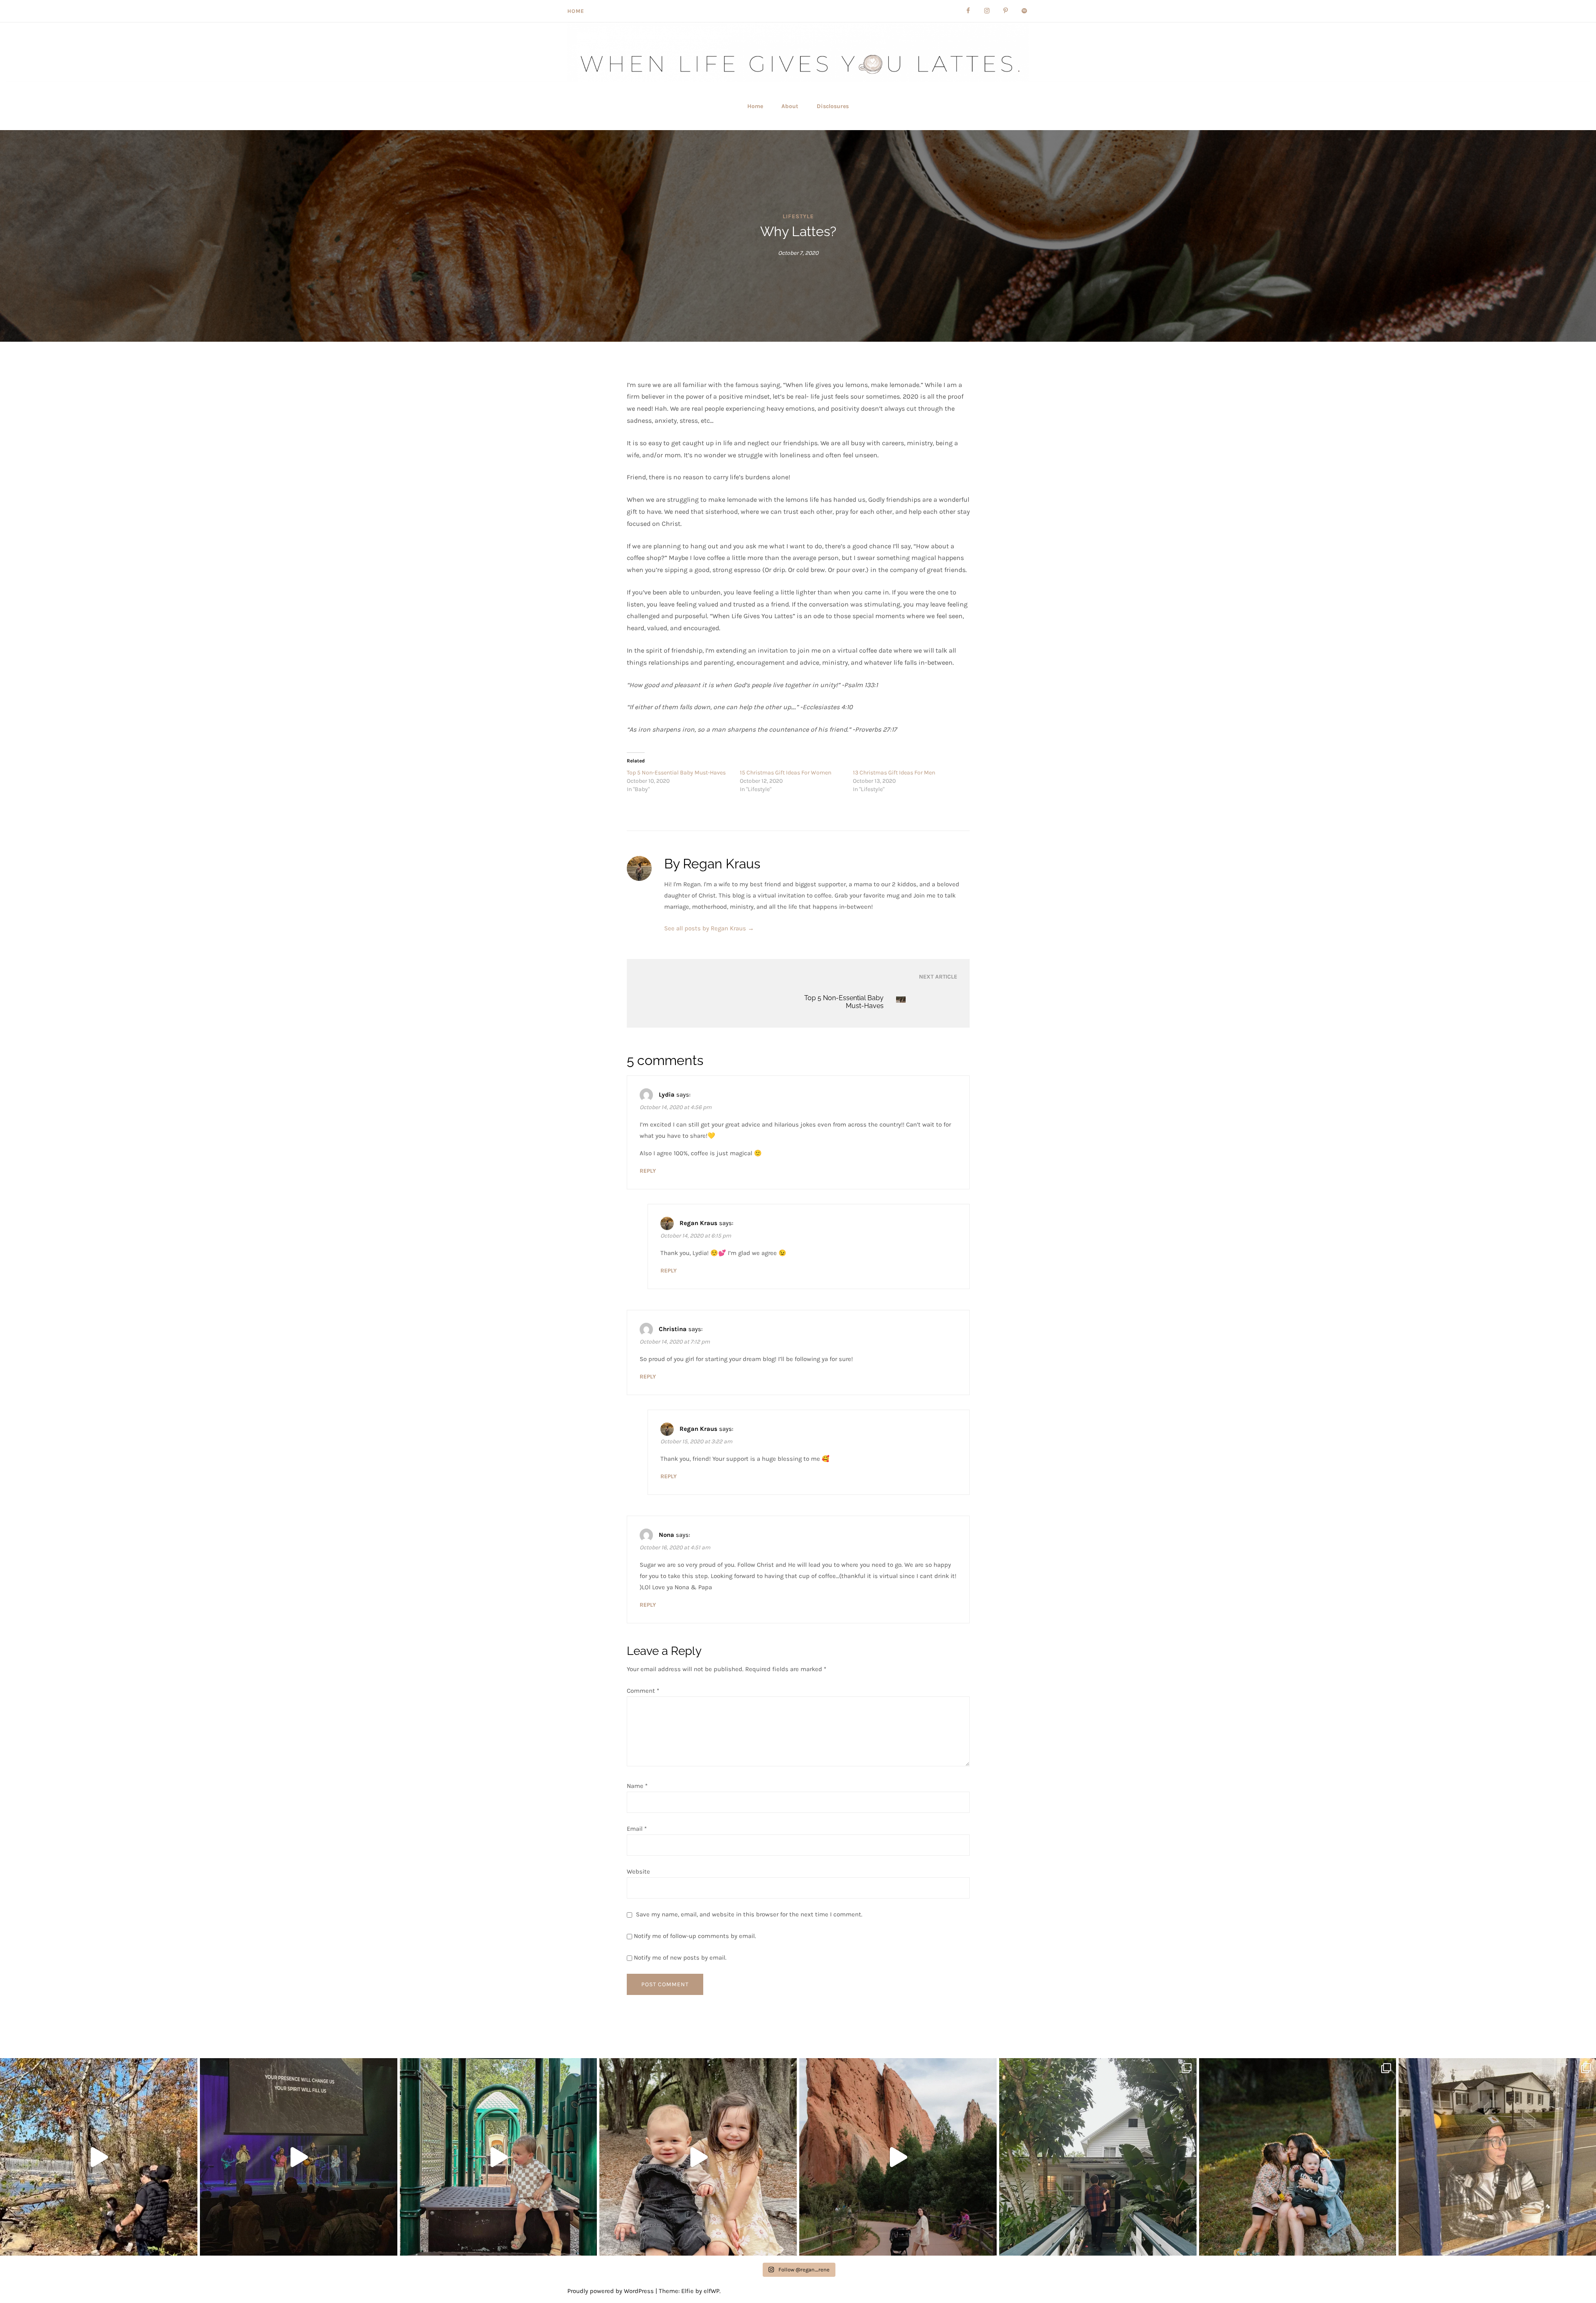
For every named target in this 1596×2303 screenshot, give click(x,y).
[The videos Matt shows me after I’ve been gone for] (499, 2157)
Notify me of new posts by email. (680, 1958)
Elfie (687, 2291)
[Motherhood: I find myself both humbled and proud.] (1298, 2157)
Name (637, 1786)
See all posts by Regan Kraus (709, 928)
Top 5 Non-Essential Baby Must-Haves (676, 773)
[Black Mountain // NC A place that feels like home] (1497, 2157)
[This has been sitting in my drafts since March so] (299, 2157)
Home (576, 11)
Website (638, 1871)
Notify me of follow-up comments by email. (695, 1936)
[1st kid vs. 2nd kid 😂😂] (698, 2157)
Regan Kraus (698, 1223)
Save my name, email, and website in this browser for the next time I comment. (749, 1914)
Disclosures (833, 106)
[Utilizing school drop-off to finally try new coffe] (1098, 2157)
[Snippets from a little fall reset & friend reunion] (99, 2157)
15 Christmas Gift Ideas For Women (786, 773)
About (790, 106)
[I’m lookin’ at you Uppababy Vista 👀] (898, 2157)
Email (637, 1829)
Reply (648, 1171)
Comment (643, 1691)
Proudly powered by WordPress (611, 2291)
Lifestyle (798, 216)
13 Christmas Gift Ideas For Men (894, 773)
